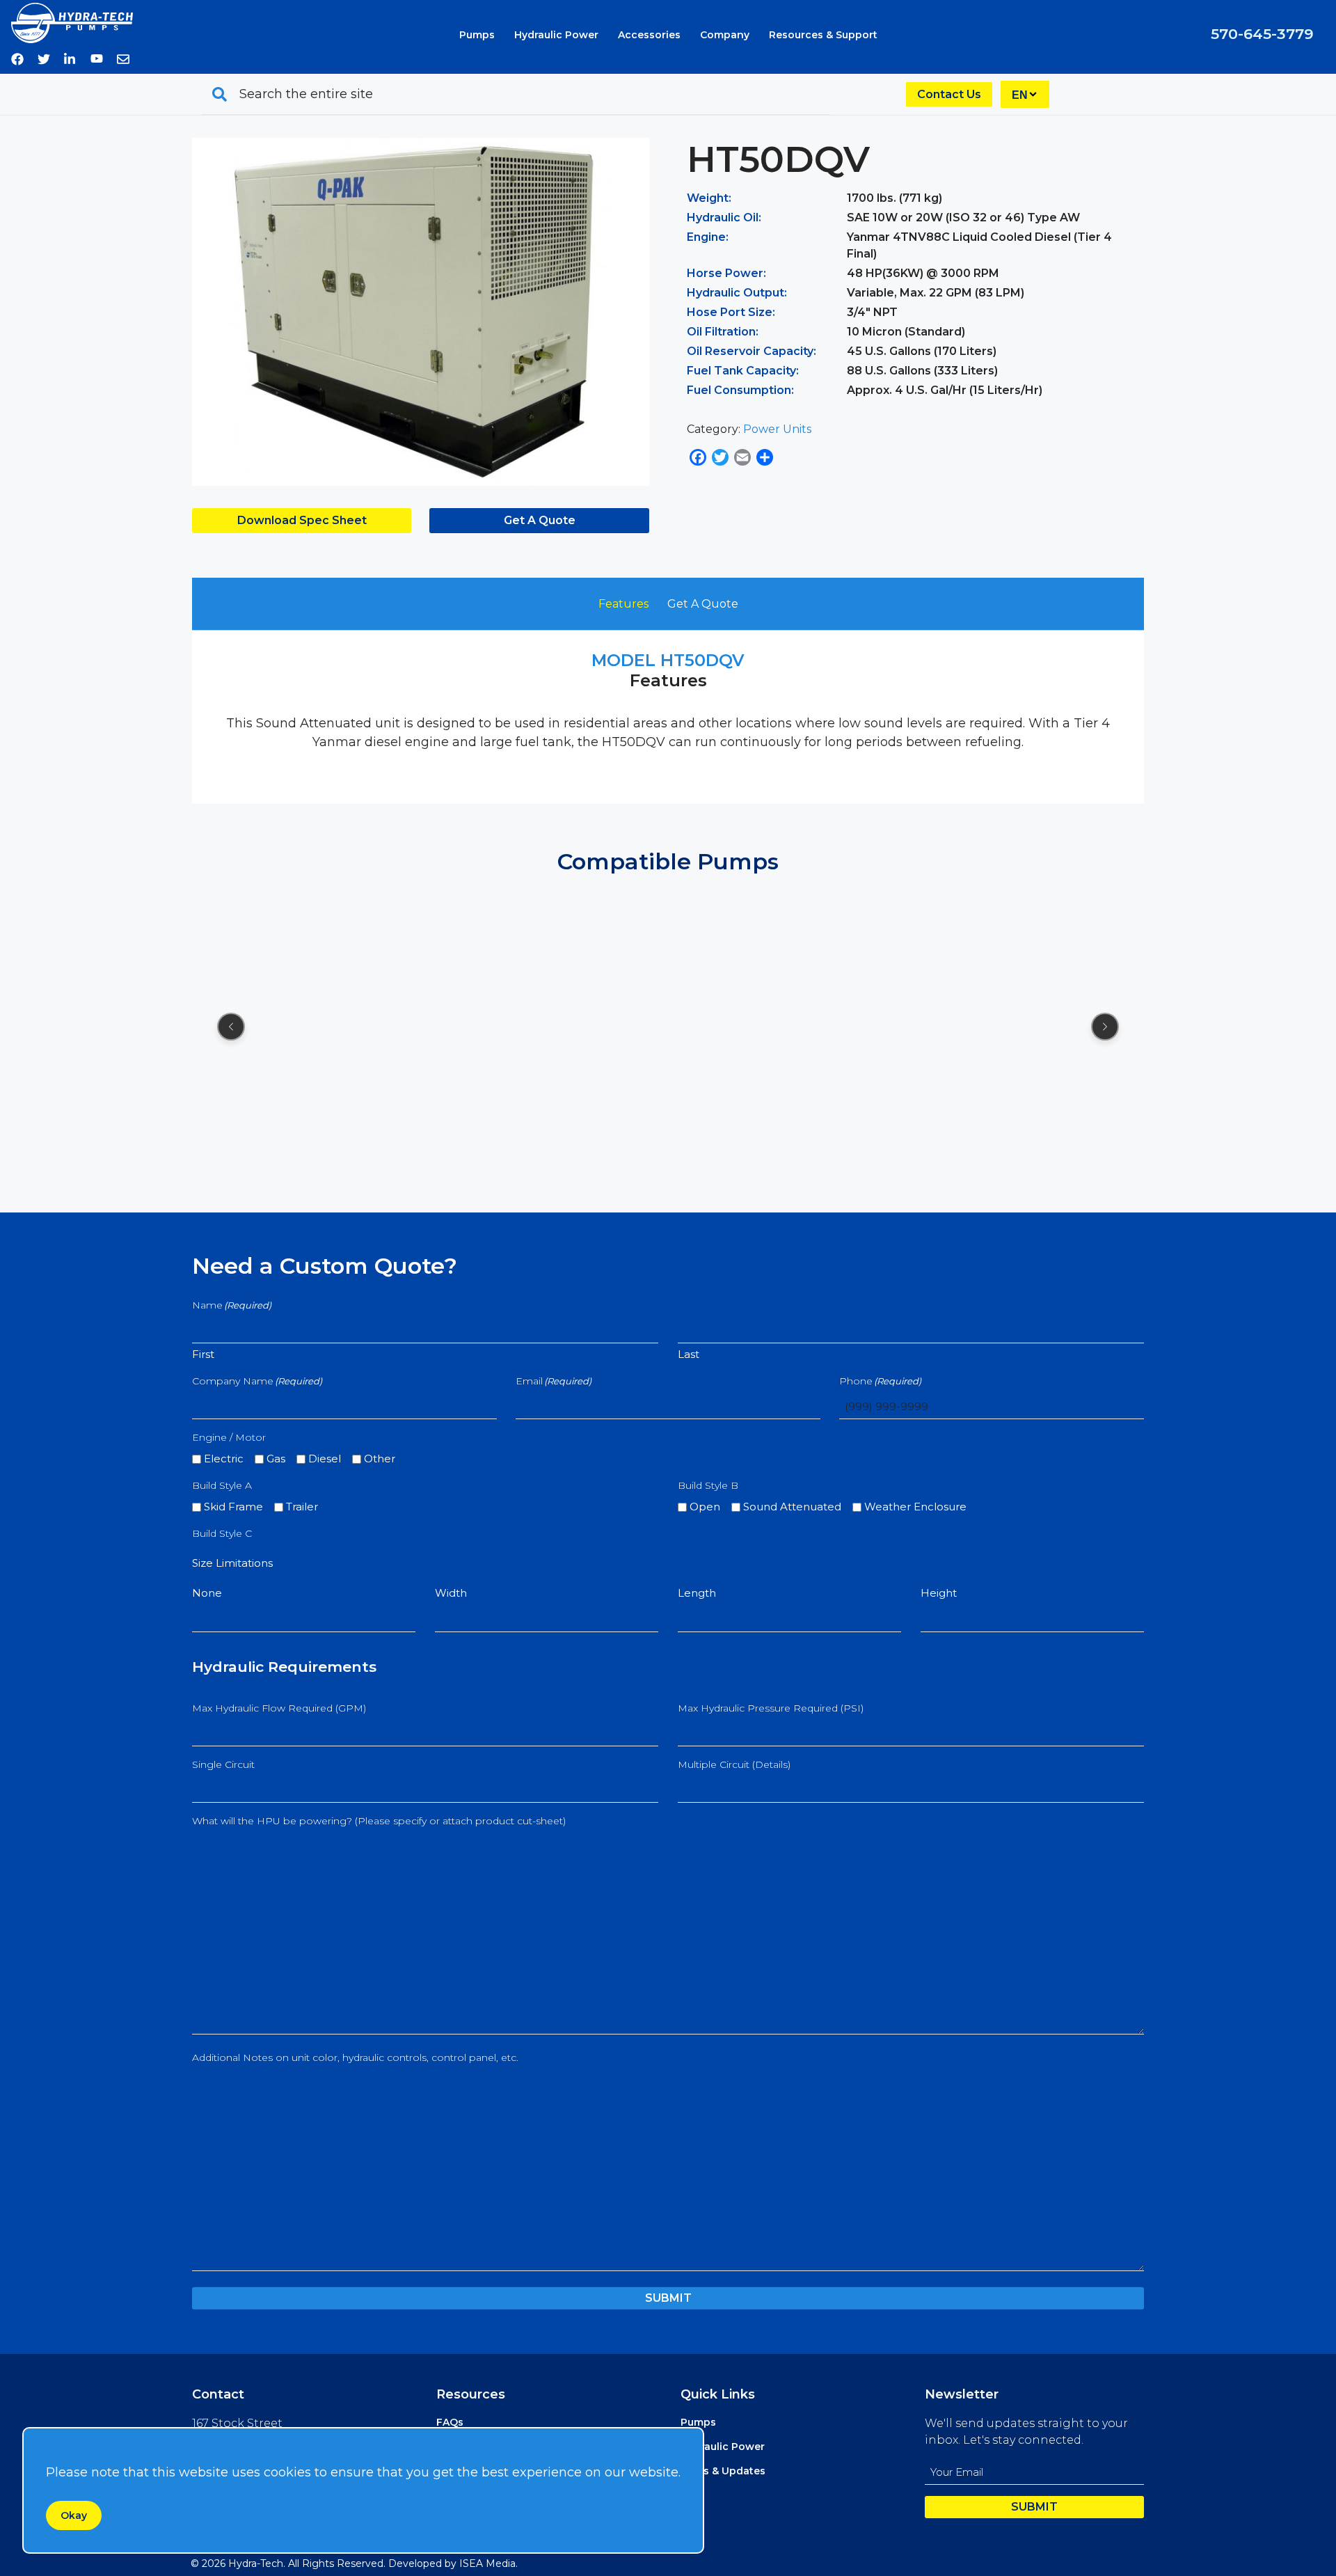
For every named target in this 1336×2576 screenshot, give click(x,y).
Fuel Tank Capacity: (743, 371)
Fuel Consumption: (740, 390)
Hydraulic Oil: (724, 218)
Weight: (709, 198)
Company (725, 35)
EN (1020, 95)
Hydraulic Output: (737, 293)
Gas (276, 1459)
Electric (224, 1459)
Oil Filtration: (723, 332)
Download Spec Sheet (302, 520)
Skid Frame (233, 1507)
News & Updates (723, 2471)
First (203, 1354)
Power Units (777, 429)
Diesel (325, 1459)
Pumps (477, 35)
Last (689, 1354)
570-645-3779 (1262, 34)
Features (623, 604)
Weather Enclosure (915, 1507)
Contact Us (949, 94)
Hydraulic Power (556, 35)
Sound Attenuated (792, 1507)
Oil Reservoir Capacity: (751, 351)
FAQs (450, 2422)
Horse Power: (726, 273)
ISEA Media (487, 2563)
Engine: (708, 237)
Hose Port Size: (731, 312)
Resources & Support (823, 35)
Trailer (302, 1507)
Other (380, 1459)
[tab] (623, 604)
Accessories (649, 35)
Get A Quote (540, 520)
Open (705, 1507)
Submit (668, 2298)
